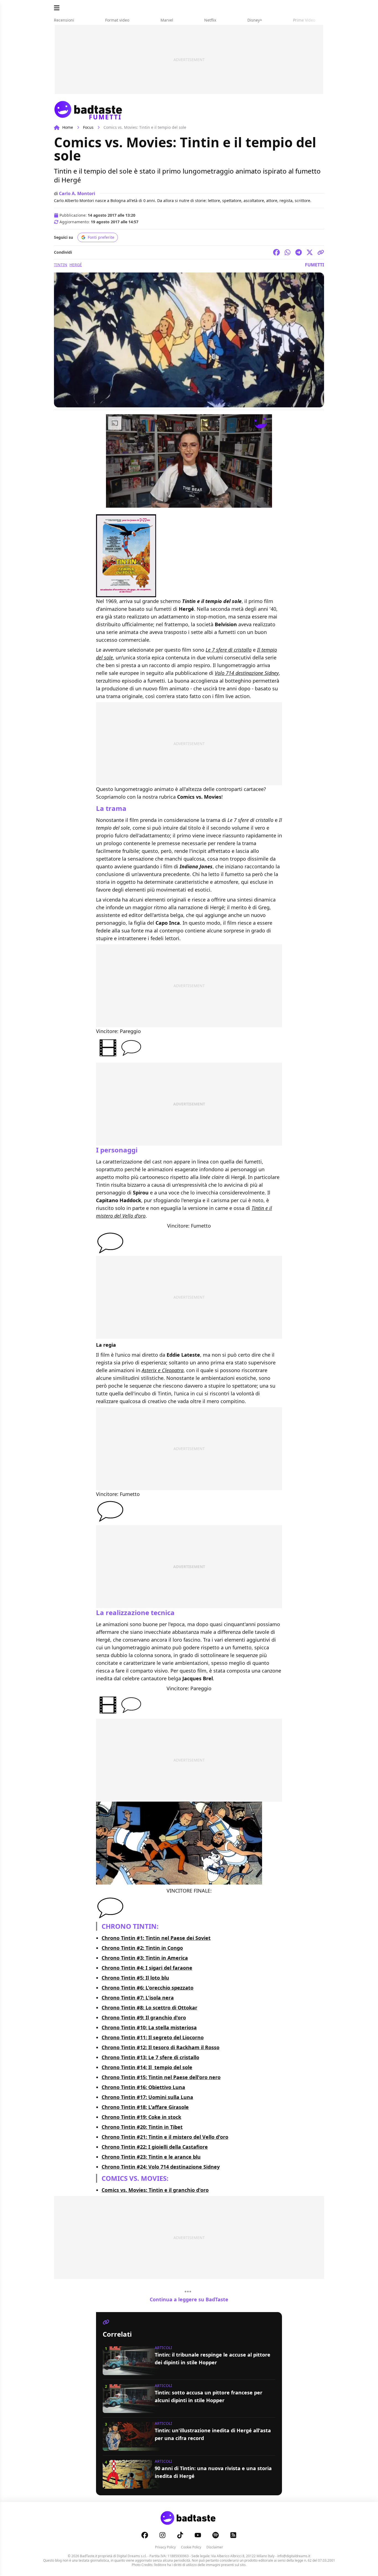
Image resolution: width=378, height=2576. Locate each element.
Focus (88, 127)
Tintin (61, 265)
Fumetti (314, 265)
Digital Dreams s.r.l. (132, 2556)
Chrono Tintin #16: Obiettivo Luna (143, 2087)
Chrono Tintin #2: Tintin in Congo (142, 1948)
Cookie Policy (191, 2547)
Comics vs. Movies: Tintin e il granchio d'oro (155, 2190)
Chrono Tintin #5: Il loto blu (135, 1978)
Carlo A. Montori (77, 193)
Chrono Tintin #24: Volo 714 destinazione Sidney (161, 2167)
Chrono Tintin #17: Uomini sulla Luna (147, 2097)
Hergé (76, 265)
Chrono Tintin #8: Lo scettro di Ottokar (149, 2008)
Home (68, 127)
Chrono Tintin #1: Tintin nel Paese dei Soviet (156, 1938)
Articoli (163, 2348)
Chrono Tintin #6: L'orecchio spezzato (147, 1988)
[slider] (177, 503)
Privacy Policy (165, 2547)
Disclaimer (215, 2547)
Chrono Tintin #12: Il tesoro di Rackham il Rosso (160, 2047)
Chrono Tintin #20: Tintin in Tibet (142, 2127)
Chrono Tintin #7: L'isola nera (138, 1998)
